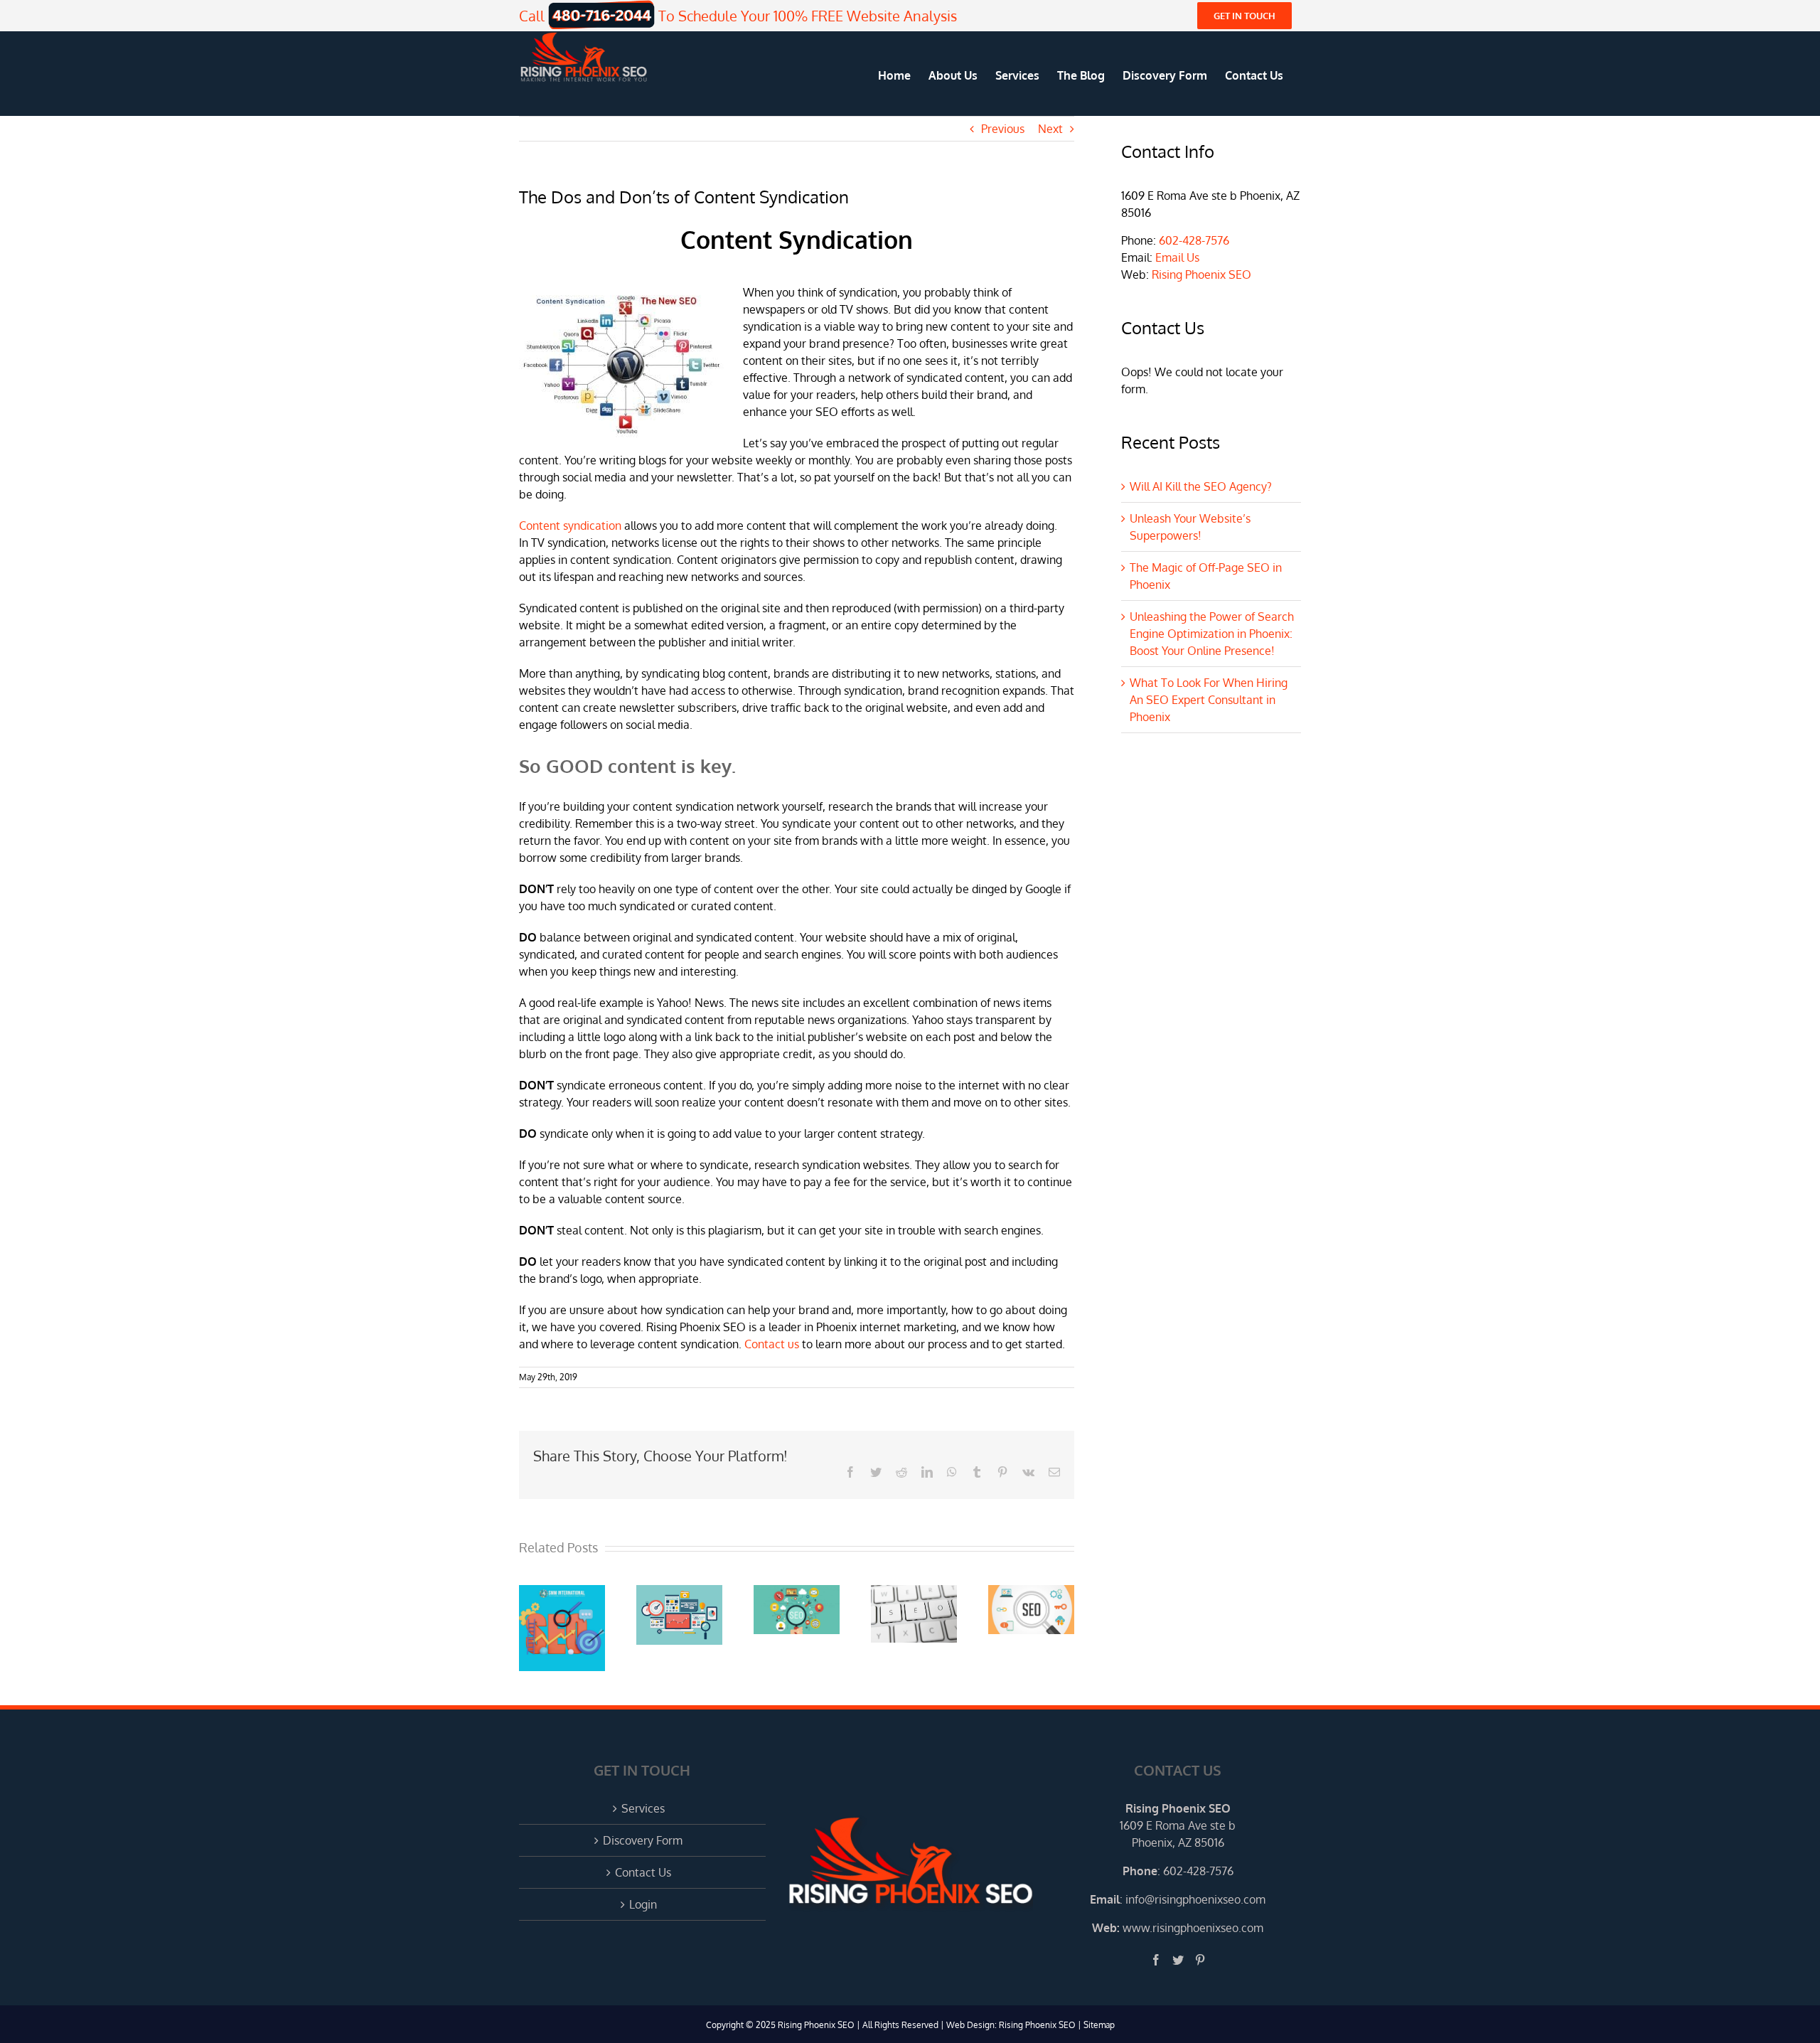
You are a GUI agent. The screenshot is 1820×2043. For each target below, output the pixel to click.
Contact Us (643, 1872)
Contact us (772, 1344)
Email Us (1177, 257)
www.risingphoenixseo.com (1193, 1928)
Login (643, 1904)
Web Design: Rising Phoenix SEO (1011, 2025)
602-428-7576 (1194, 240)
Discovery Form (643, 1840)
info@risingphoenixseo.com (1195, 1899)
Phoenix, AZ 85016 (1178, 1842)
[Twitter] (1178, 1960)
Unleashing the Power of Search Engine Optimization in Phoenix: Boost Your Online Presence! (1212, 634)
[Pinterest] (1200, 1960)
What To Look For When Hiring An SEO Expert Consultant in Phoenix (1209, 700)
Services (643, 1808)
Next (1050, 129)
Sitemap (1099, 2025)
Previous (1003, 129)
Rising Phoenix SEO (1201, 274)
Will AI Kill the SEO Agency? (1201, 486)
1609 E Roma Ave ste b (1178, 1825)
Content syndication (570, 526)
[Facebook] (1156, 1960)
